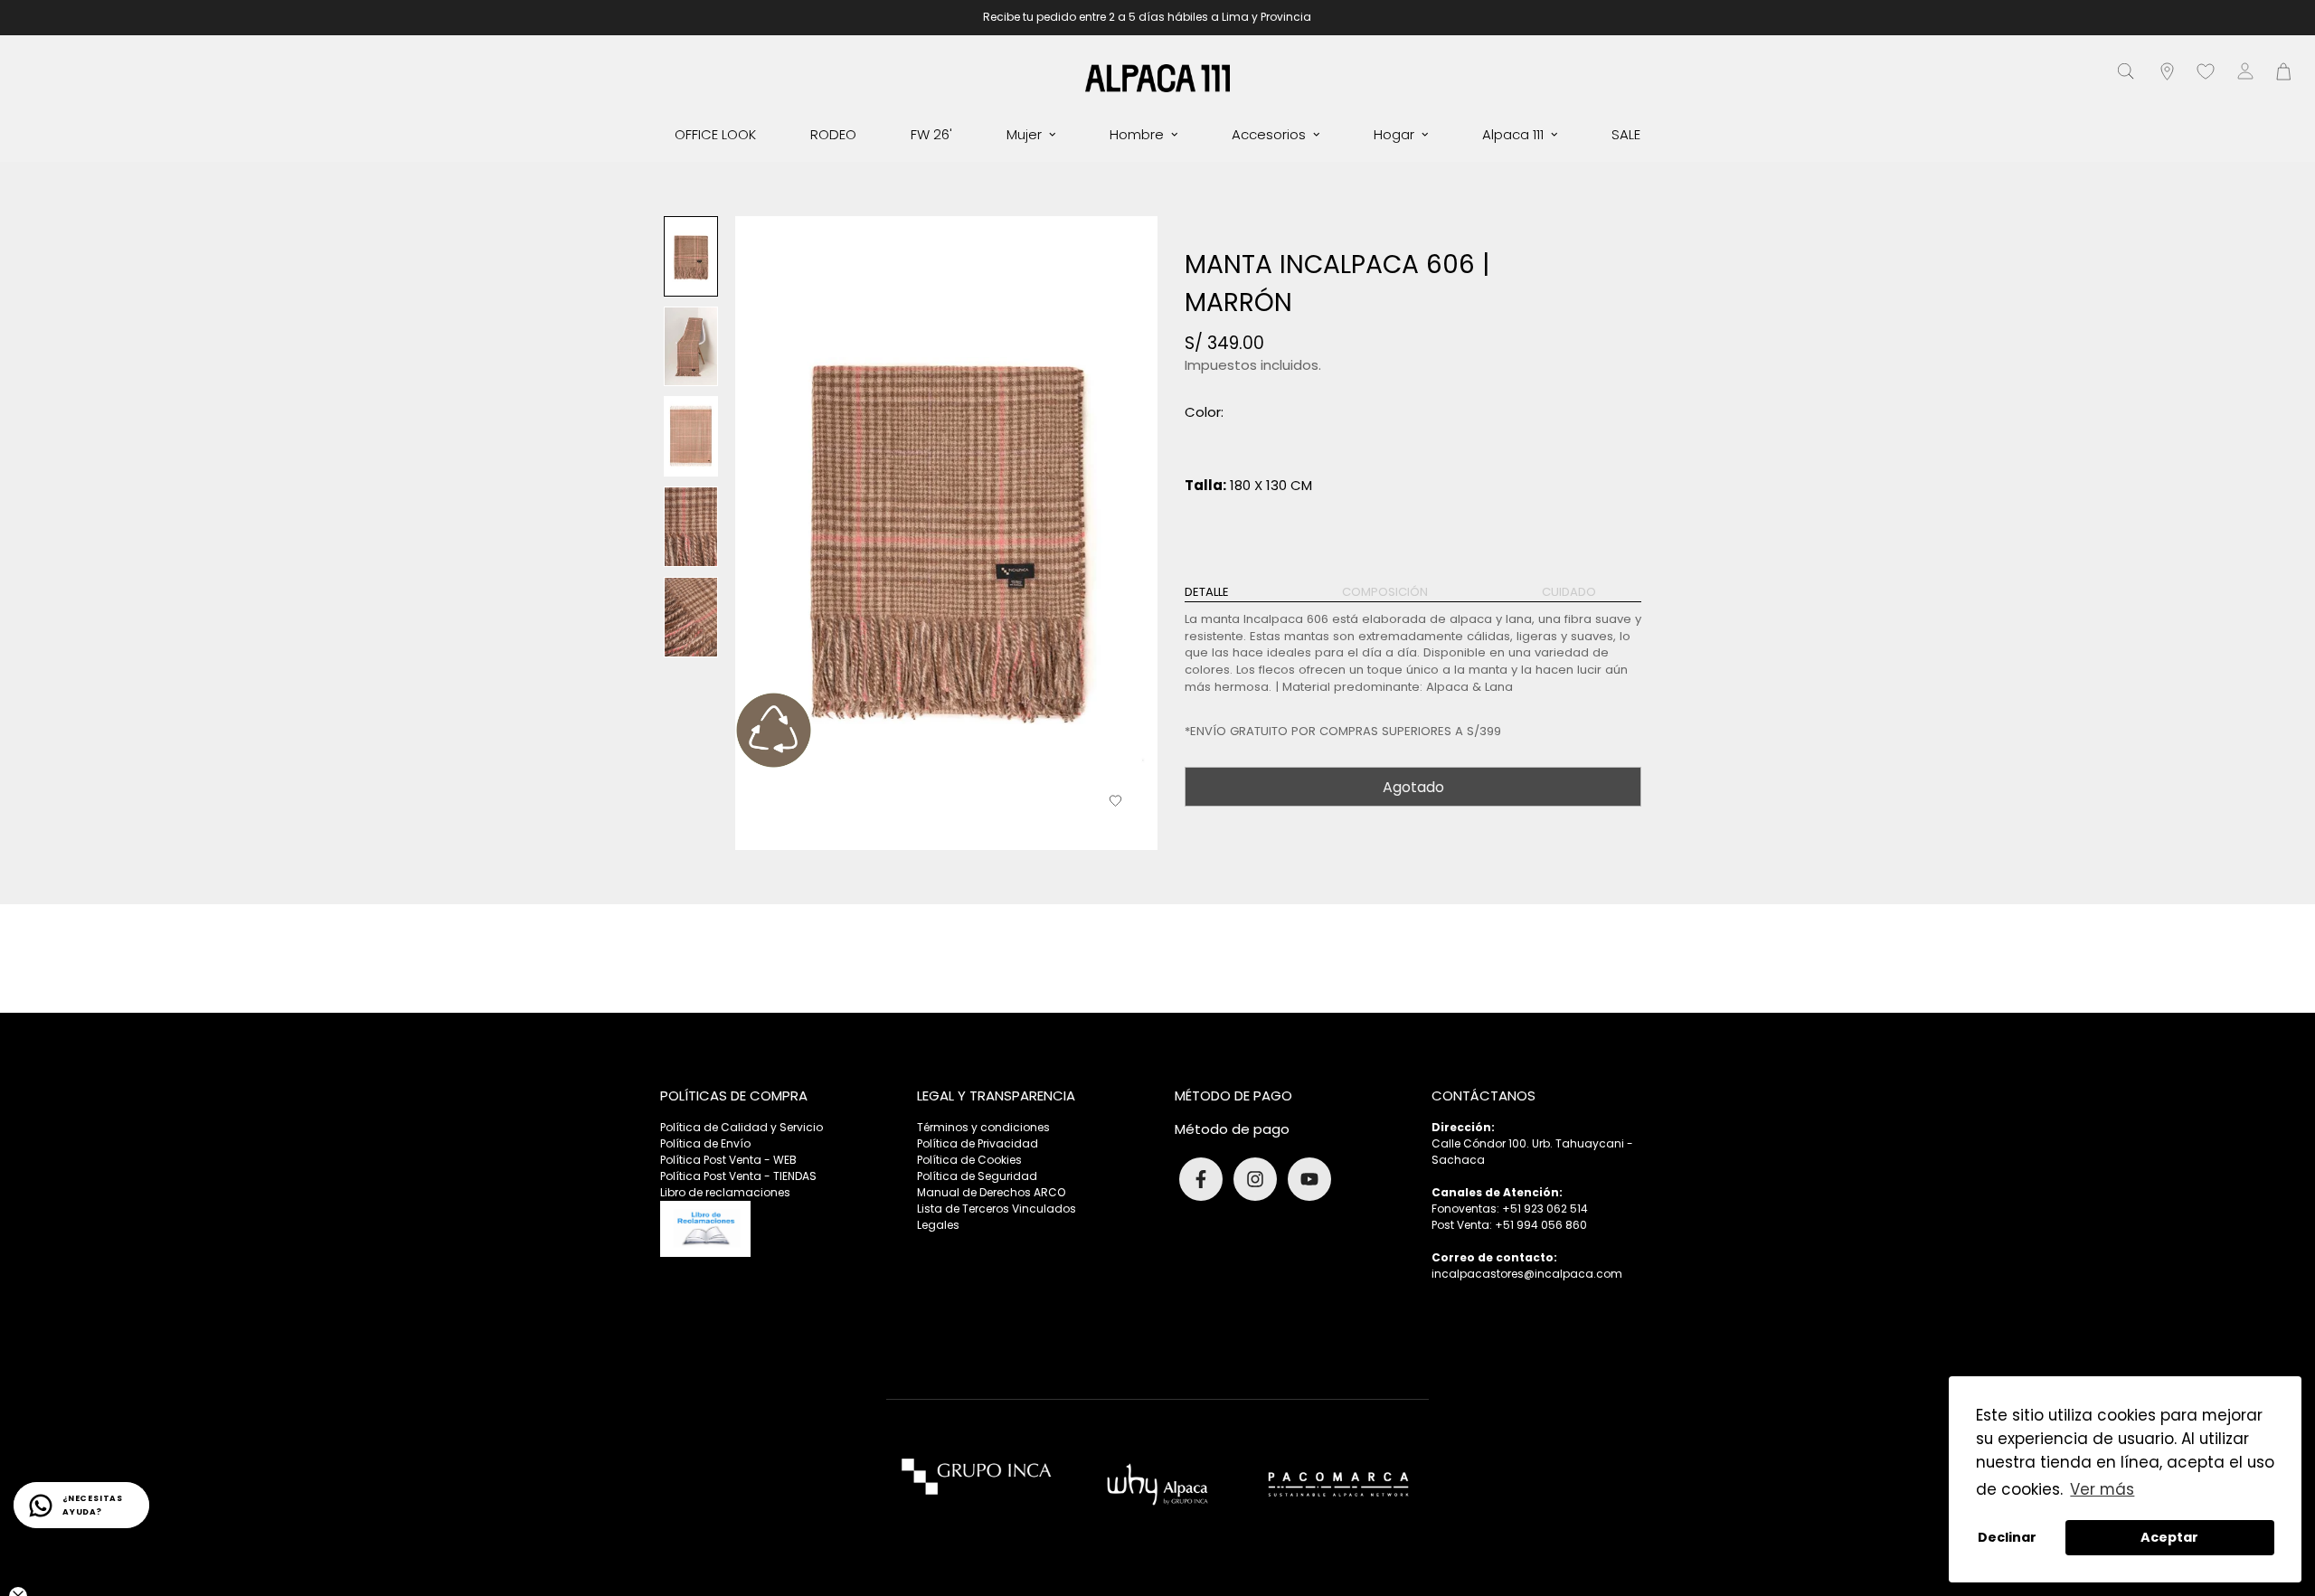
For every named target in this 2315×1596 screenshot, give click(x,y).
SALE (1626, 134)
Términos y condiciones (983, 1127)
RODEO (833, 134)
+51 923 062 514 (1545, 1209)
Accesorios (1269, 134)
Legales (938, 1225)
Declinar (2007, 1537)
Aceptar (2169, 1537)
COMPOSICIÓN (1385, 592)
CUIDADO (1569, 592)
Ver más (2102, 1489)
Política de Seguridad (977, 1176)
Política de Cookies (969, 1160)
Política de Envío (705, 1143)
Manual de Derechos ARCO (991, 1192)
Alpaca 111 (1513, 134)
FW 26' (931, 134)
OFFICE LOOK (715, 134)
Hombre (1137, 134)
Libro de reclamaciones (725, 1192)
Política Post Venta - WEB (728, 1160)
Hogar (1394, 134)
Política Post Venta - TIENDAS (738, 1176)
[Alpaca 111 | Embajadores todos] (1157, 77)
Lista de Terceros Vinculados (997, 1209)
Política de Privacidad (978, 1143)
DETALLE (1207, 592)
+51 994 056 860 (1541, 1225)
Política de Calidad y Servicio (742, 1127)
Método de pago (1232, 1129)
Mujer (1024, 134)
